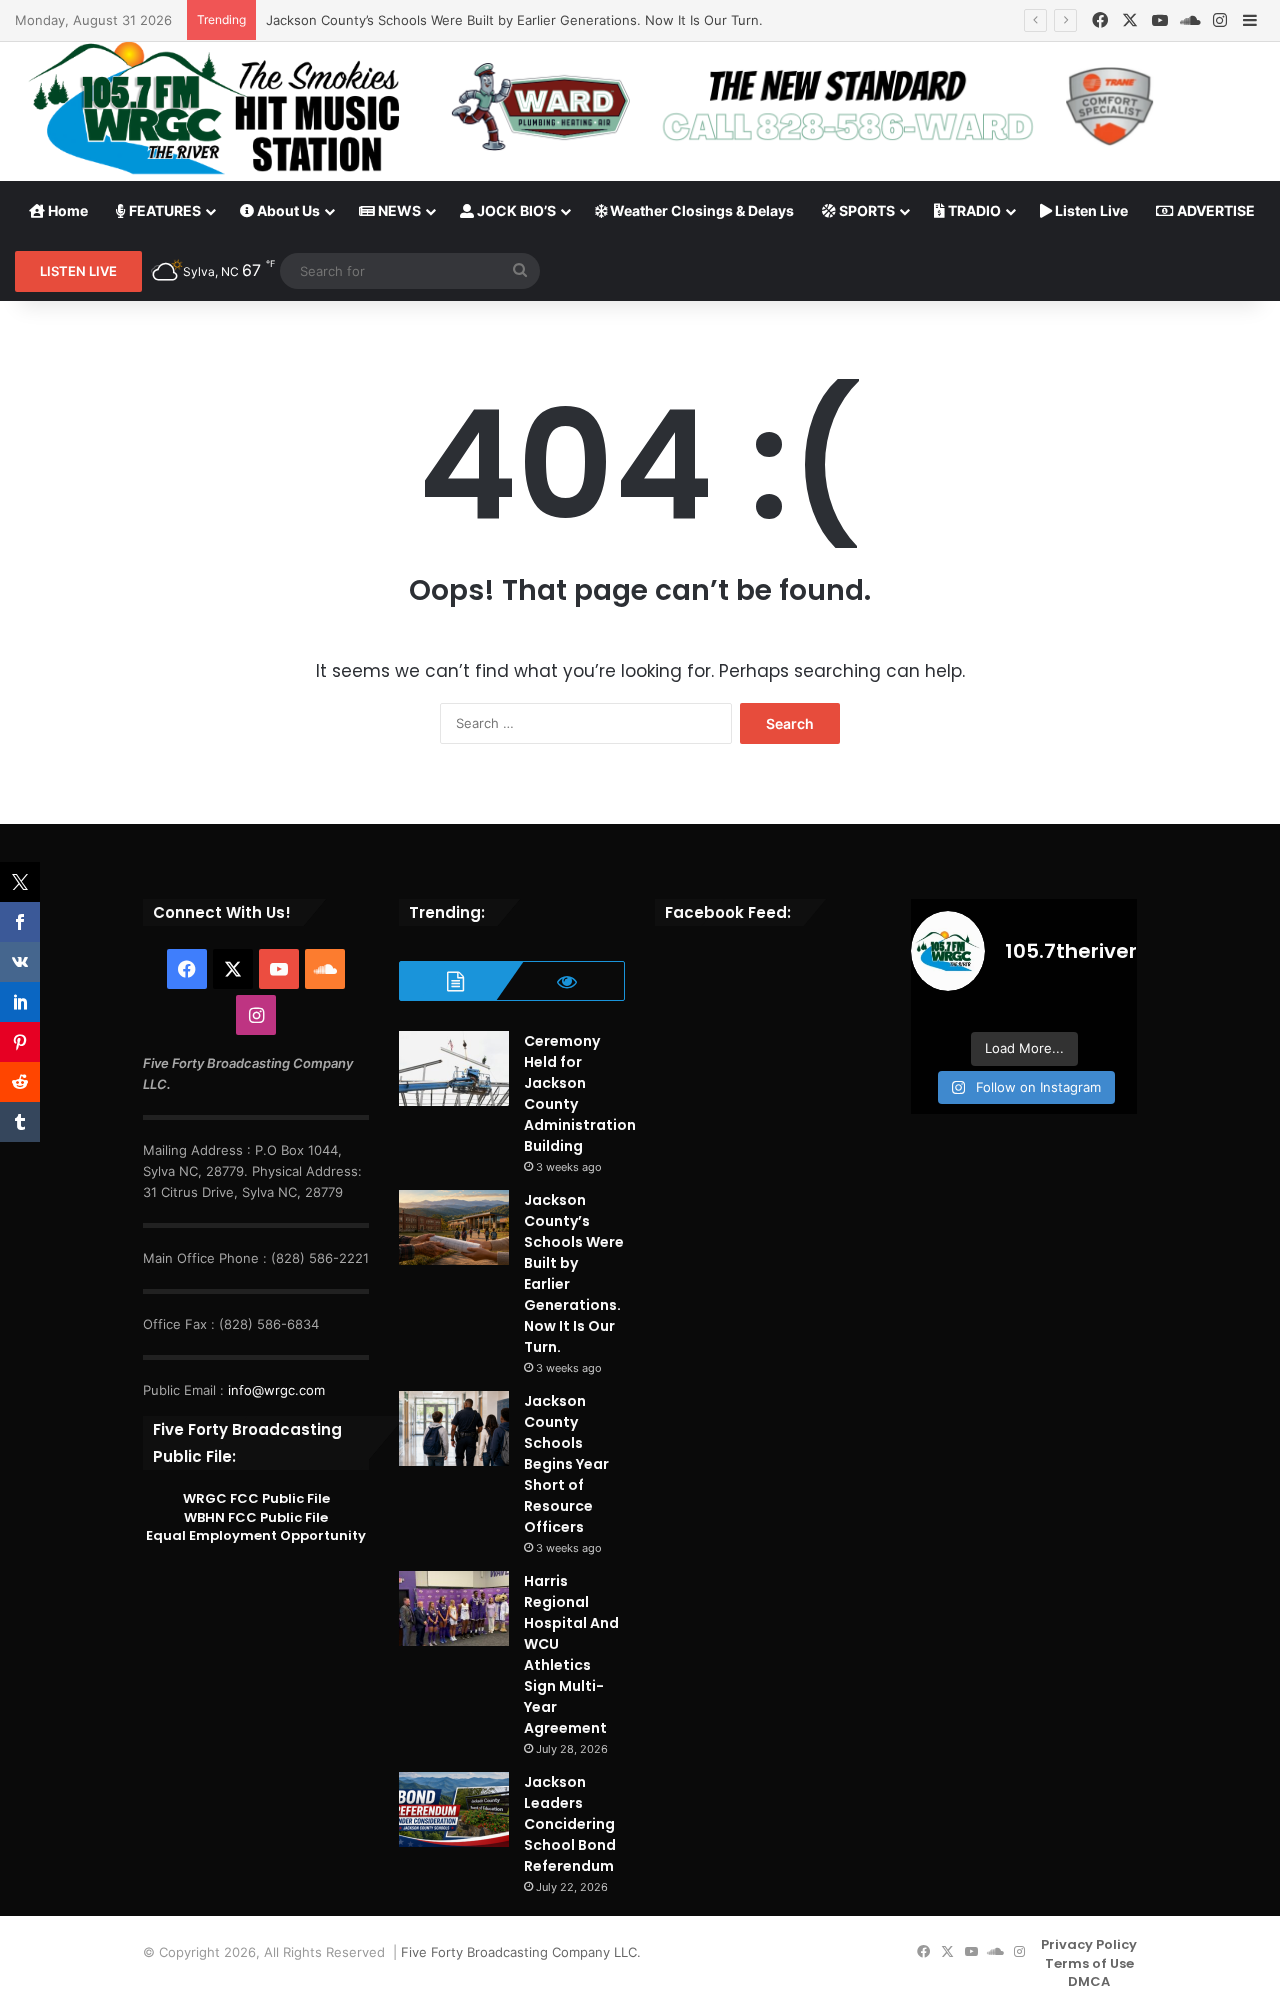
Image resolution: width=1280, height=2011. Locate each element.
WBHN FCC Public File (256, 1517)
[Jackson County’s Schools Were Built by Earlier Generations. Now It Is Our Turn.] (454, 1227)
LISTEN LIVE (78, 271)
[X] (1130, 20)
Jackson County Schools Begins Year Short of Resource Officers (566, 1464)
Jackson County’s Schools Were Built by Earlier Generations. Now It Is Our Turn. (514, 20)
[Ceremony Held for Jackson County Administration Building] (454, 1068)
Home (66, 210)
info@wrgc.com (276, 1390)
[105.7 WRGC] (213, 108)
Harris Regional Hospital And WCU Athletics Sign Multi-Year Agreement (571, 1654)
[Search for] (520, 271)
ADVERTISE (1214, 210)
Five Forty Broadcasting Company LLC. (521, 1952)
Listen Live (1090, 210)
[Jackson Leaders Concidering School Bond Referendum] (454, 1809)
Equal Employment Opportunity (256, 1535)
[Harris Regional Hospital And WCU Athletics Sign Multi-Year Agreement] (454, 1608)
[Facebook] (1100, 20)
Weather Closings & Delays (700, 210)
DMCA (1089, 1981)
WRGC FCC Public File (256, 1498)
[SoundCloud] (1190, 20)
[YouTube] (1160, 20)
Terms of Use (1089, 1963)
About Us (287, 210)
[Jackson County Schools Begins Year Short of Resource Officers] (454, 1428)
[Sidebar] (1250, 21)
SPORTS (865, 210)
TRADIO (973, 210)
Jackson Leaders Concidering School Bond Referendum (570, 1824)
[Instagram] (1220, 20)
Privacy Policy (1089, 1944)
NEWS (398, 210)
